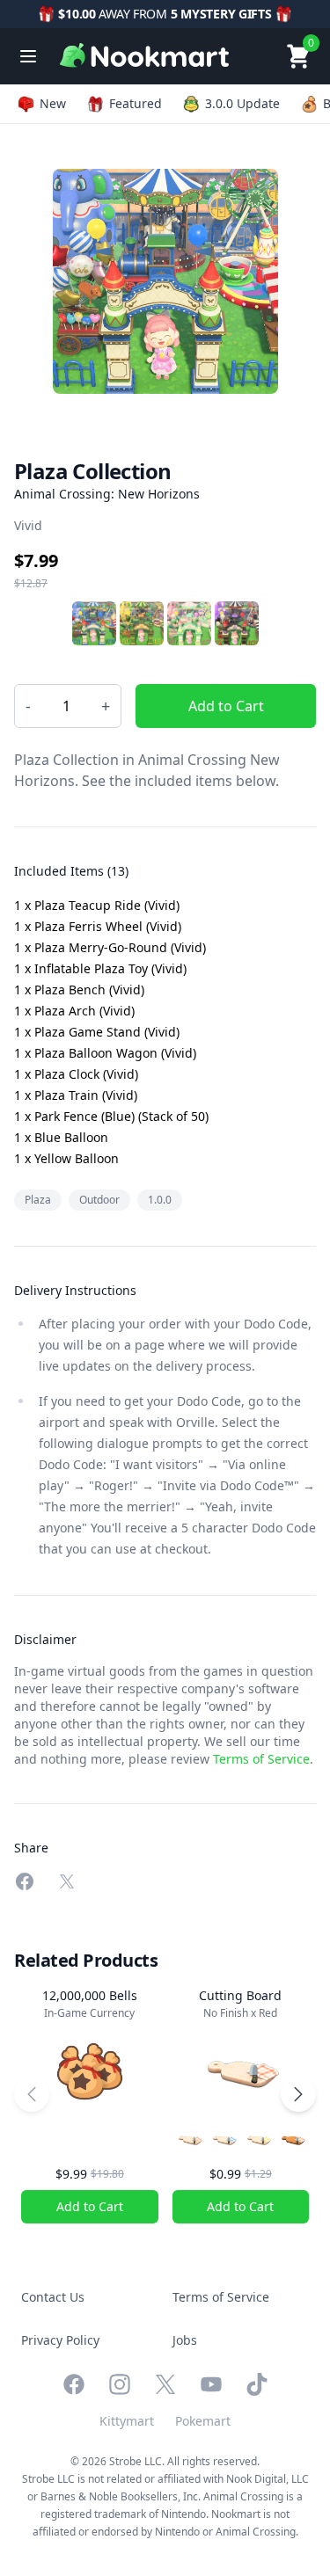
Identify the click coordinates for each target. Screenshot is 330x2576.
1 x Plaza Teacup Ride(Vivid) (97, 905)
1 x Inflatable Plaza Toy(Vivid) (100, 968)
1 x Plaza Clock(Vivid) (76, 1074)
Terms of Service (261, 1759)
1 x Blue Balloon (61, 1137)
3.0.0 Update (242, 103)
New (53, 103)
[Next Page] (298, 2094)
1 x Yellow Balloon (66, 1158)
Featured (136, 103)
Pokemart (203, 2421)
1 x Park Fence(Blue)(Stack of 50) (111, 1116)
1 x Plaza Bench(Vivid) (79, 990)
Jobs (185, 2340)
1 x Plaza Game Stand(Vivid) (97, 1032)
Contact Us (53, 2297)
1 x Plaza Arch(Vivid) (74, 1011)
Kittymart (127, 2421)
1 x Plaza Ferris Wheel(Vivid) (98, 926)
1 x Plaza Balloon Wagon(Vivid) (105, 1053)
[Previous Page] (32, 2094)
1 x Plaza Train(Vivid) (76, 1095)
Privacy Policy (60, 2340)
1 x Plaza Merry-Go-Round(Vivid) (110, 947)
